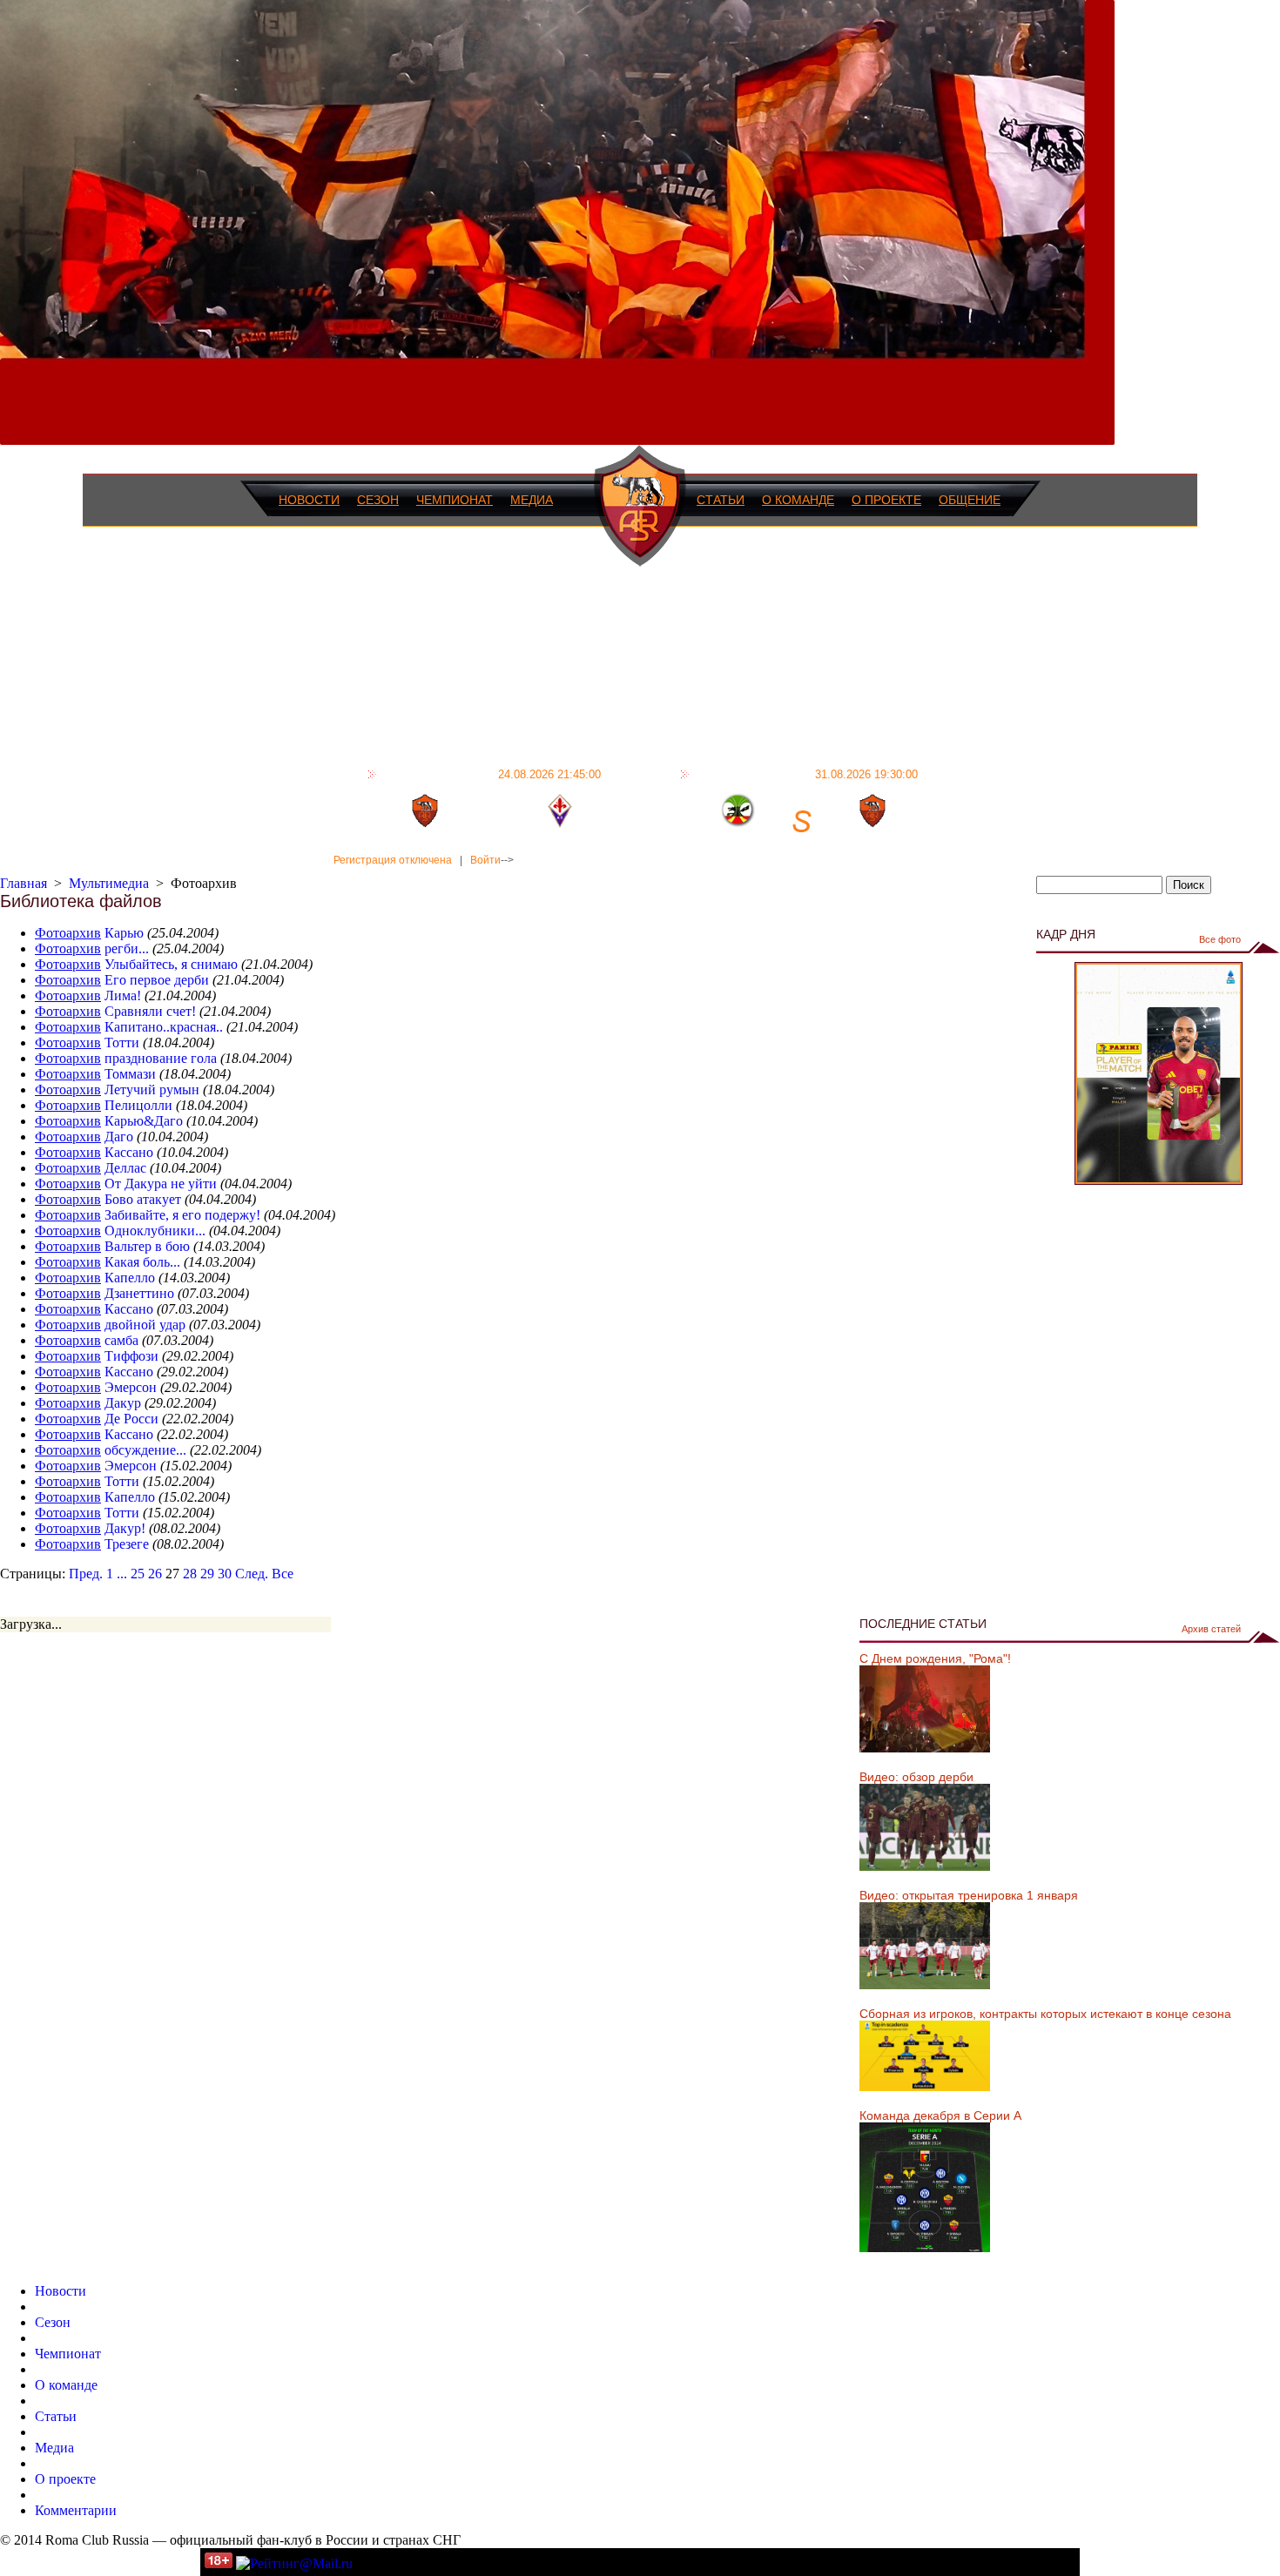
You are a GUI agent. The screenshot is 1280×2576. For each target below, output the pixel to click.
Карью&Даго (144, 1121)
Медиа (532, 500)
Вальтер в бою (147, 1246)
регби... (127, 948)
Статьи (721, 500)
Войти (485, 860)
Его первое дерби (157, 980)
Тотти (122, 1043)
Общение (970, 500)
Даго (119, 1137)
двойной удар (145, 1325)
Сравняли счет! (150, 1011)
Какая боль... (142, 1262)
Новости (309, 500)
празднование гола (161, 1058)
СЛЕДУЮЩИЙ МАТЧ (806, 774)
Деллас (125, 1168)
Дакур (123, 1403)
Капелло (130, 1278)
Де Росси (131, 1419)
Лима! (123, 995)
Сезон (378, 500)
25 (138, 1574)
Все (283, 1574)
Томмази (130, 1074)
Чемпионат (455, 500)
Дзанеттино (139, 1293)
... (122, 1574)
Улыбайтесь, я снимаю (171, 964)
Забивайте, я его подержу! (182, 1215)
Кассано (129, 1152)
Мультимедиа (109, 883)
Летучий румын (152, 1090)
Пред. (86, 1574)
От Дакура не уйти (161, 1184)
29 (207, 1574)
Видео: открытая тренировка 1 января (969, 1895)
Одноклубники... (155, 1231)
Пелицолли (138, 1105)
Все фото (1220, 939)
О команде (798, 500)
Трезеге (127, 1544)
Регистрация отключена (393, 860)
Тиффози (131, 1356)
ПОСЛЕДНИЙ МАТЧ (491, 774)
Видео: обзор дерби (916, 1777)
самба (121, 1340)
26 (155, 1574)
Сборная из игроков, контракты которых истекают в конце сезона (1045, 2014)
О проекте (886, 500)
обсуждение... (145, 1450)
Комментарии (76, 2510)
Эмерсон (131, 1387)
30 (225, 1574)
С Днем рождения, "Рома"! (935, 1658)
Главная (24, 883)
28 (190, 1574)
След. (252, 1574)
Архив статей (1211, 1629)
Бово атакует (143, 1199)
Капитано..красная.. (164, 1027)
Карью (124, 933)
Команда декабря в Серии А (940, 2115)
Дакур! (125, 1528)
